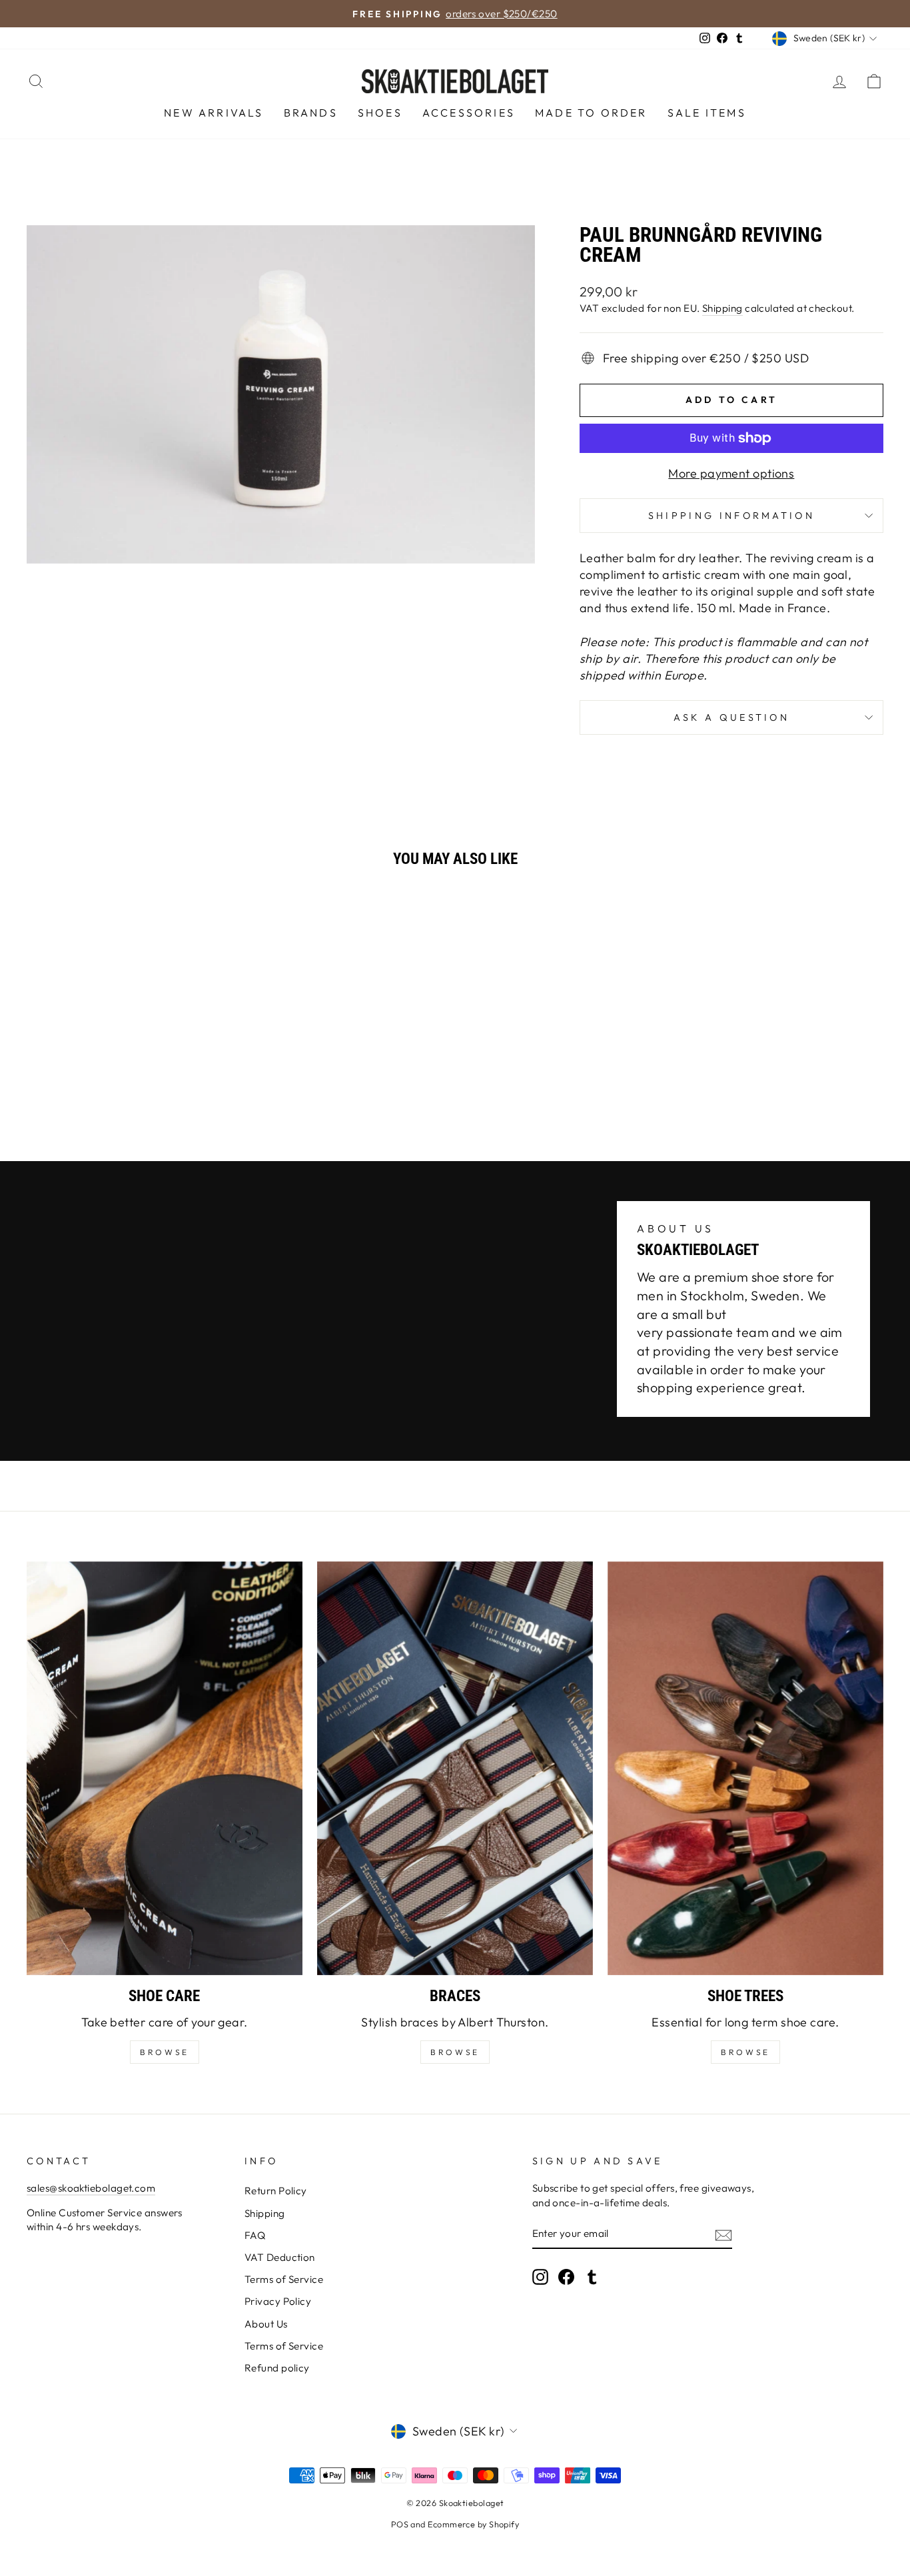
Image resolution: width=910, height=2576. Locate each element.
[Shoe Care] (165, 1768)
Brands (311, 113)
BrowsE (165, 2052)
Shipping (722, 308)
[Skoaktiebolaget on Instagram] (540, 2277)
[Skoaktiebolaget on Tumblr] (592, 2277)
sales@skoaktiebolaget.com (91, 2188)
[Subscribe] (723, 2234)
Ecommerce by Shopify (473, 2524)
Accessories (469, 113)
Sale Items (707, 113)
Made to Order (591, 113)
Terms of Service (284, 2279)
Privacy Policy (278, 2301)
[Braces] (455, 1768)
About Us (266, 2324)
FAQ (255, 2235)
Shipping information (731, 516)
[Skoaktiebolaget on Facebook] (566, 2277)
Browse (455, 2052)
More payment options (731, 473)
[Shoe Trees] (745, 1768)
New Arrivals (214, 113)
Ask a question (731, 717)
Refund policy (277, 2368)
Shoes (380, 113)
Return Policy (276, 2191)
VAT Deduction (280, 2257)
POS (400, 2524)
